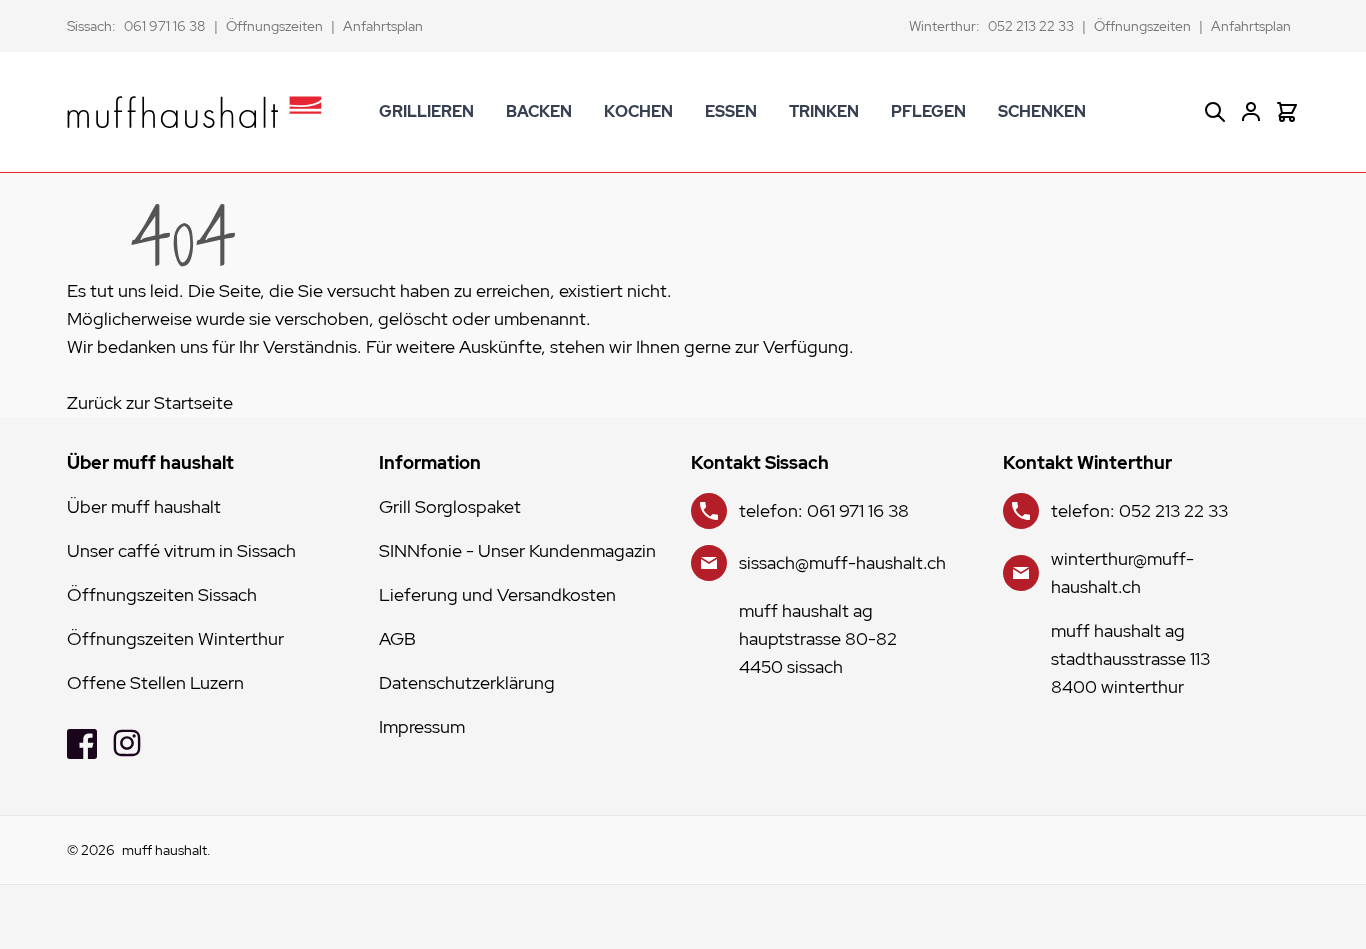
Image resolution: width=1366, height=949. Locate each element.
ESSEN (731, 111)
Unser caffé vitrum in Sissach (181, 550)
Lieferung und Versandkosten (497, 594)
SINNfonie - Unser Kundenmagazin (517, 550)
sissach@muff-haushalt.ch (842, 562)
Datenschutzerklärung (467, 682)
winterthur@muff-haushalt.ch (1122, 572)
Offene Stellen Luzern (155, 682)
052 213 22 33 (1031, 26)
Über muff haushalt (144, 506)
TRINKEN (824, 111)
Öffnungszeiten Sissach (162, 594)
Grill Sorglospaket (450, 506)
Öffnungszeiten (274, 26)
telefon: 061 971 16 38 (824, 510)
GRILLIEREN (426, 111)
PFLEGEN (928, 111)
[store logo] (194, 112)
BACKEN (539, 111)
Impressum (422, 726)
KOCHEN (638, 111)
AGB (397, 638)
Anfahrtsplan (383, 26)
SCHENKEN (1042, 111)
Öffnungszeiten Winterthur (175, 638)
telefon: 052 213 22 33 (1139, 510)
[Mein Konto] (1251, 112)
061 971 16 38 (165, 26)
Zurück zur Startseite (150, 402)
